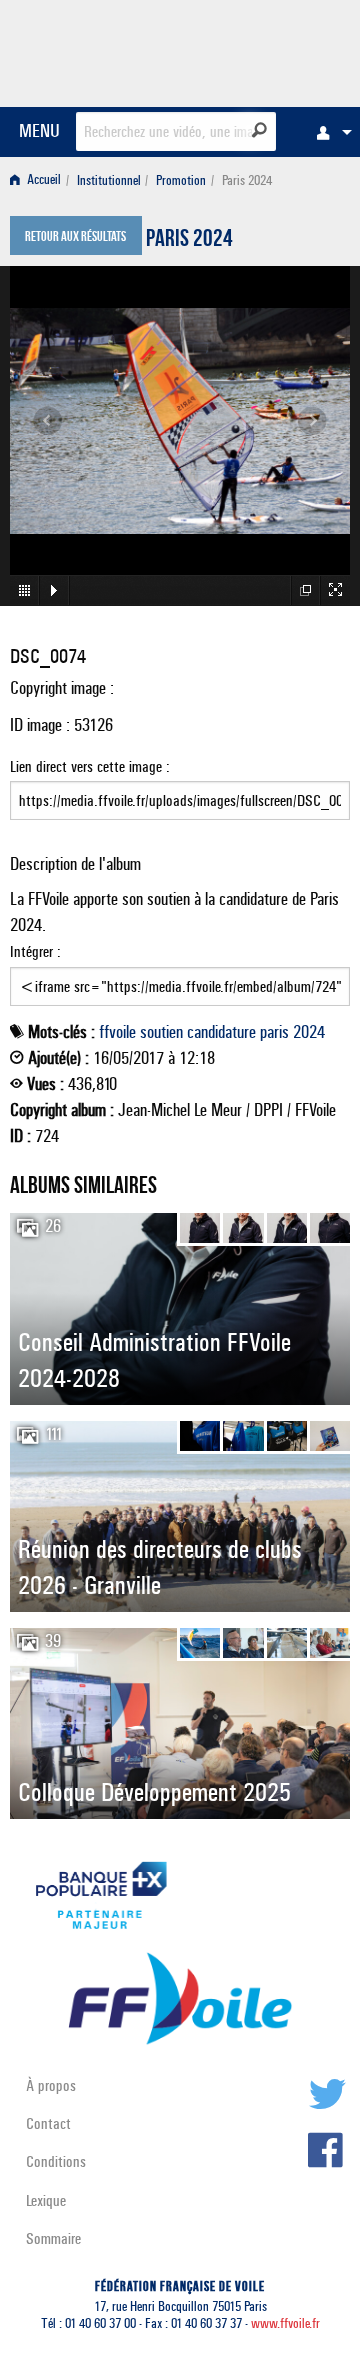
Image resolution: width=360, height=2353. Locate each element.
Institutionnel (109, 180)
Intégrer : (35, 951)
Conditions (56, 2161)
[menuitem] (329, 132)
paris (274, 1032)
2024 (309, 1032)
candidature (221, 1032)
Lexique (46, 2200)
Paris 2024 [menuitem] (247, 180)
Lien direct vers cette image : (90, 766)
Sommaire (53, 2238)
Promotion (181, 180)
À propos (51, 2085)
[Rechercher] (259, 130)
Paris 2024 (189, 241)
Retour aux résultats (75, 238)
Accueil (42, 180)
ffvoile (117, 1032)
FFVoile (255, 50)
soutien (161, 1032)
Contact (48, 2123)
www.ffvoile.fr (285, 2323)
